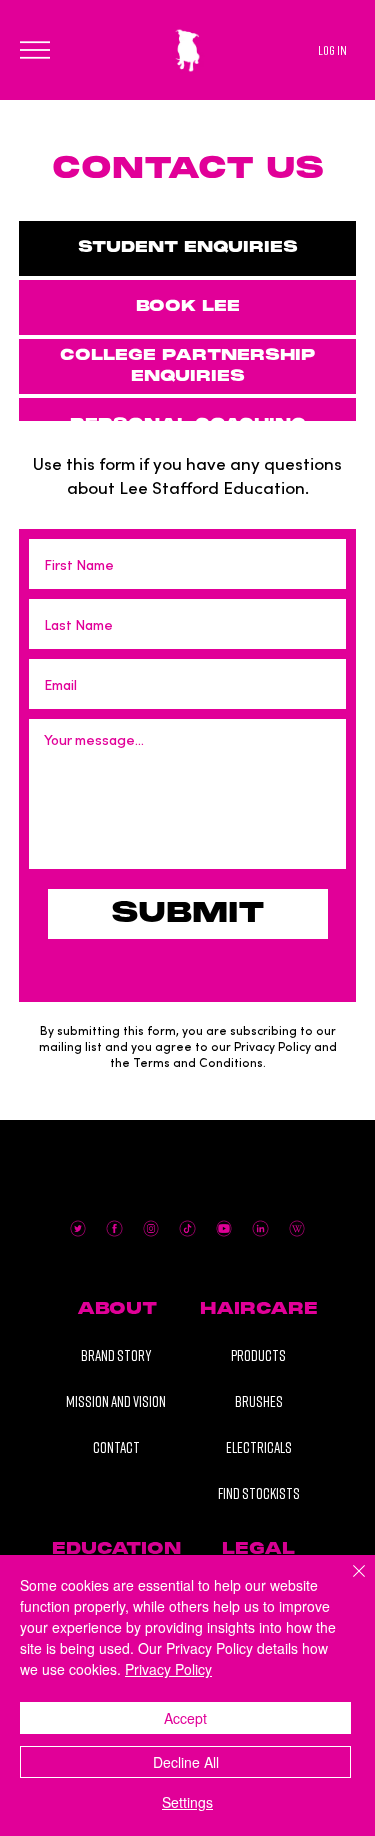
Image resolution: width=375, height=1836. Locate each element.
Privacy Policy (168, 1669)
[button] (117, 1310)
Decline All (186, 1762)
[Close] (347, 1583)
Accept (185, 1718)
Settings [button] (187, 1802)
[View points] (151, 21)
